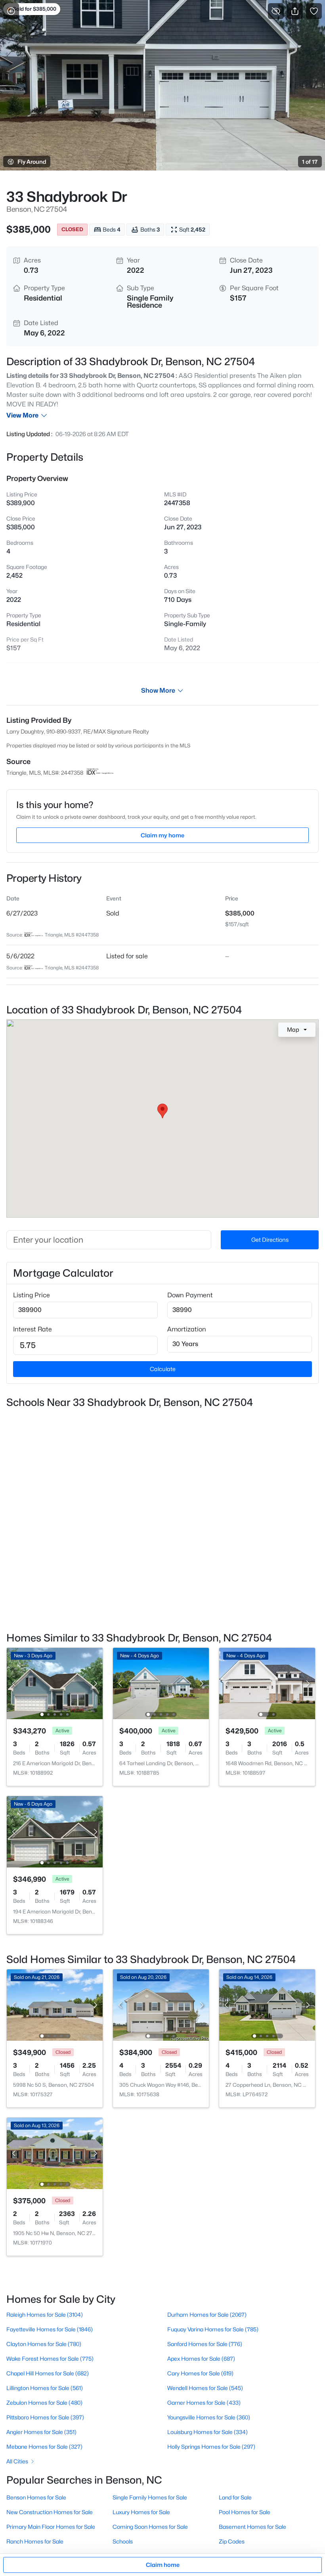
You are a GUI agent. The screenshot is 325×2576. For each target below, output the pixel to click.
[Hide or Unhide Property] (276, 11)
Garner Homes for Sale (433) (204, 2403)
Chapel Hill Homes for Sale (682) (48, 2373)
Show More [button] (158, 690)
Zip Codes (232, 2541)
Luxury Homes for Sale (141, 2512)
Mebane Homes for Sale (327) (44, 2447)
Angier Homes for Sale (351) (41, 2432)
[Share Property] (295, 11)
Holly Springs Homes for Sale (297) (211, 2447)
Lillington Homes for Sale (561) (45, 2388)
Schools (123, 2541)
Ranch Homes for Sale (35, 2541)
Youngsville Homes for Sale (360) (209, 2417)
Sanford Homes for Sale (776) (205, 2344)
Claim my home (162, 835)
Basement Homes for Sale (252, 2527)
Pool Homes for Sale (245, 2512)
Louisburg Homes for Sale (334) (207, 2432)
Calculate (163, 1369)
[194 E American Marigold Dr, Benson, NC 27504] (55, 1831)
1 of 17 (310, 162)
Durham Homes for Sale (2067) (207, 2315)
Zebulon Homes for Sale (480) (44, 2403)
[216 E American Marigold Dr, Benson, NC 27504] (55, 1683)
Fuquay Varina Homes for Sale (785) (213, 2329)
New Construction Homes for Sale (50, 2512)
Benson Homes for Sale (36, 2497)
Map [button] (293, 1029)
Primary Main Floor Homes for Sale (51, 2527)
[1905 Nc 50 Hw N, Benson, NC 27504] (55, 2153)
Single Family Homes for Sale (150, 2497)
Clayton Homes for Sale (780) (44, 2344)
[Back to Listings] (11, 11)
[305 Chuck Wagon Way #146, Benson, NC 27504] (161, 2004)
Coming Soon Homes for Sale (150, 2527)
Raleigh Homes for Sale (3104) (45, 2315)
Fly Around (32, 162)
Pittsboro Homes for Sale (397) (45, 2417)
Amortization (187, 1329)
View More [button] (22, 415)
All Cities (17, 2461)
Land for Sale (235, 2497)
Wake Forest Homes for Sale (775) (50, 2359)
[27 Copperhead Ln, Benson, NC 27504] (267, 2004)
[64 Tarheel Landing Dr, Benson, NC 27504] (161, 1683)
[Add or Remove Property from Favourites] (314, 11)
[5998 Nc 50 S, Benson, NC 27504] (55, 2004)
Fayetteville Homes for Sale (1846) (50, 2329)
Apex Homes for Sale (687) (201, 2359)
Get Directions (270, 1240)
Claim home (163, 2565)
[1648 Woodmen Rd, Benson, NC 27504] (267, 1683)
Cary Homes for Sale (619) (200, 2373)
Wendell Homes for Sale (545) (205, 2388)
